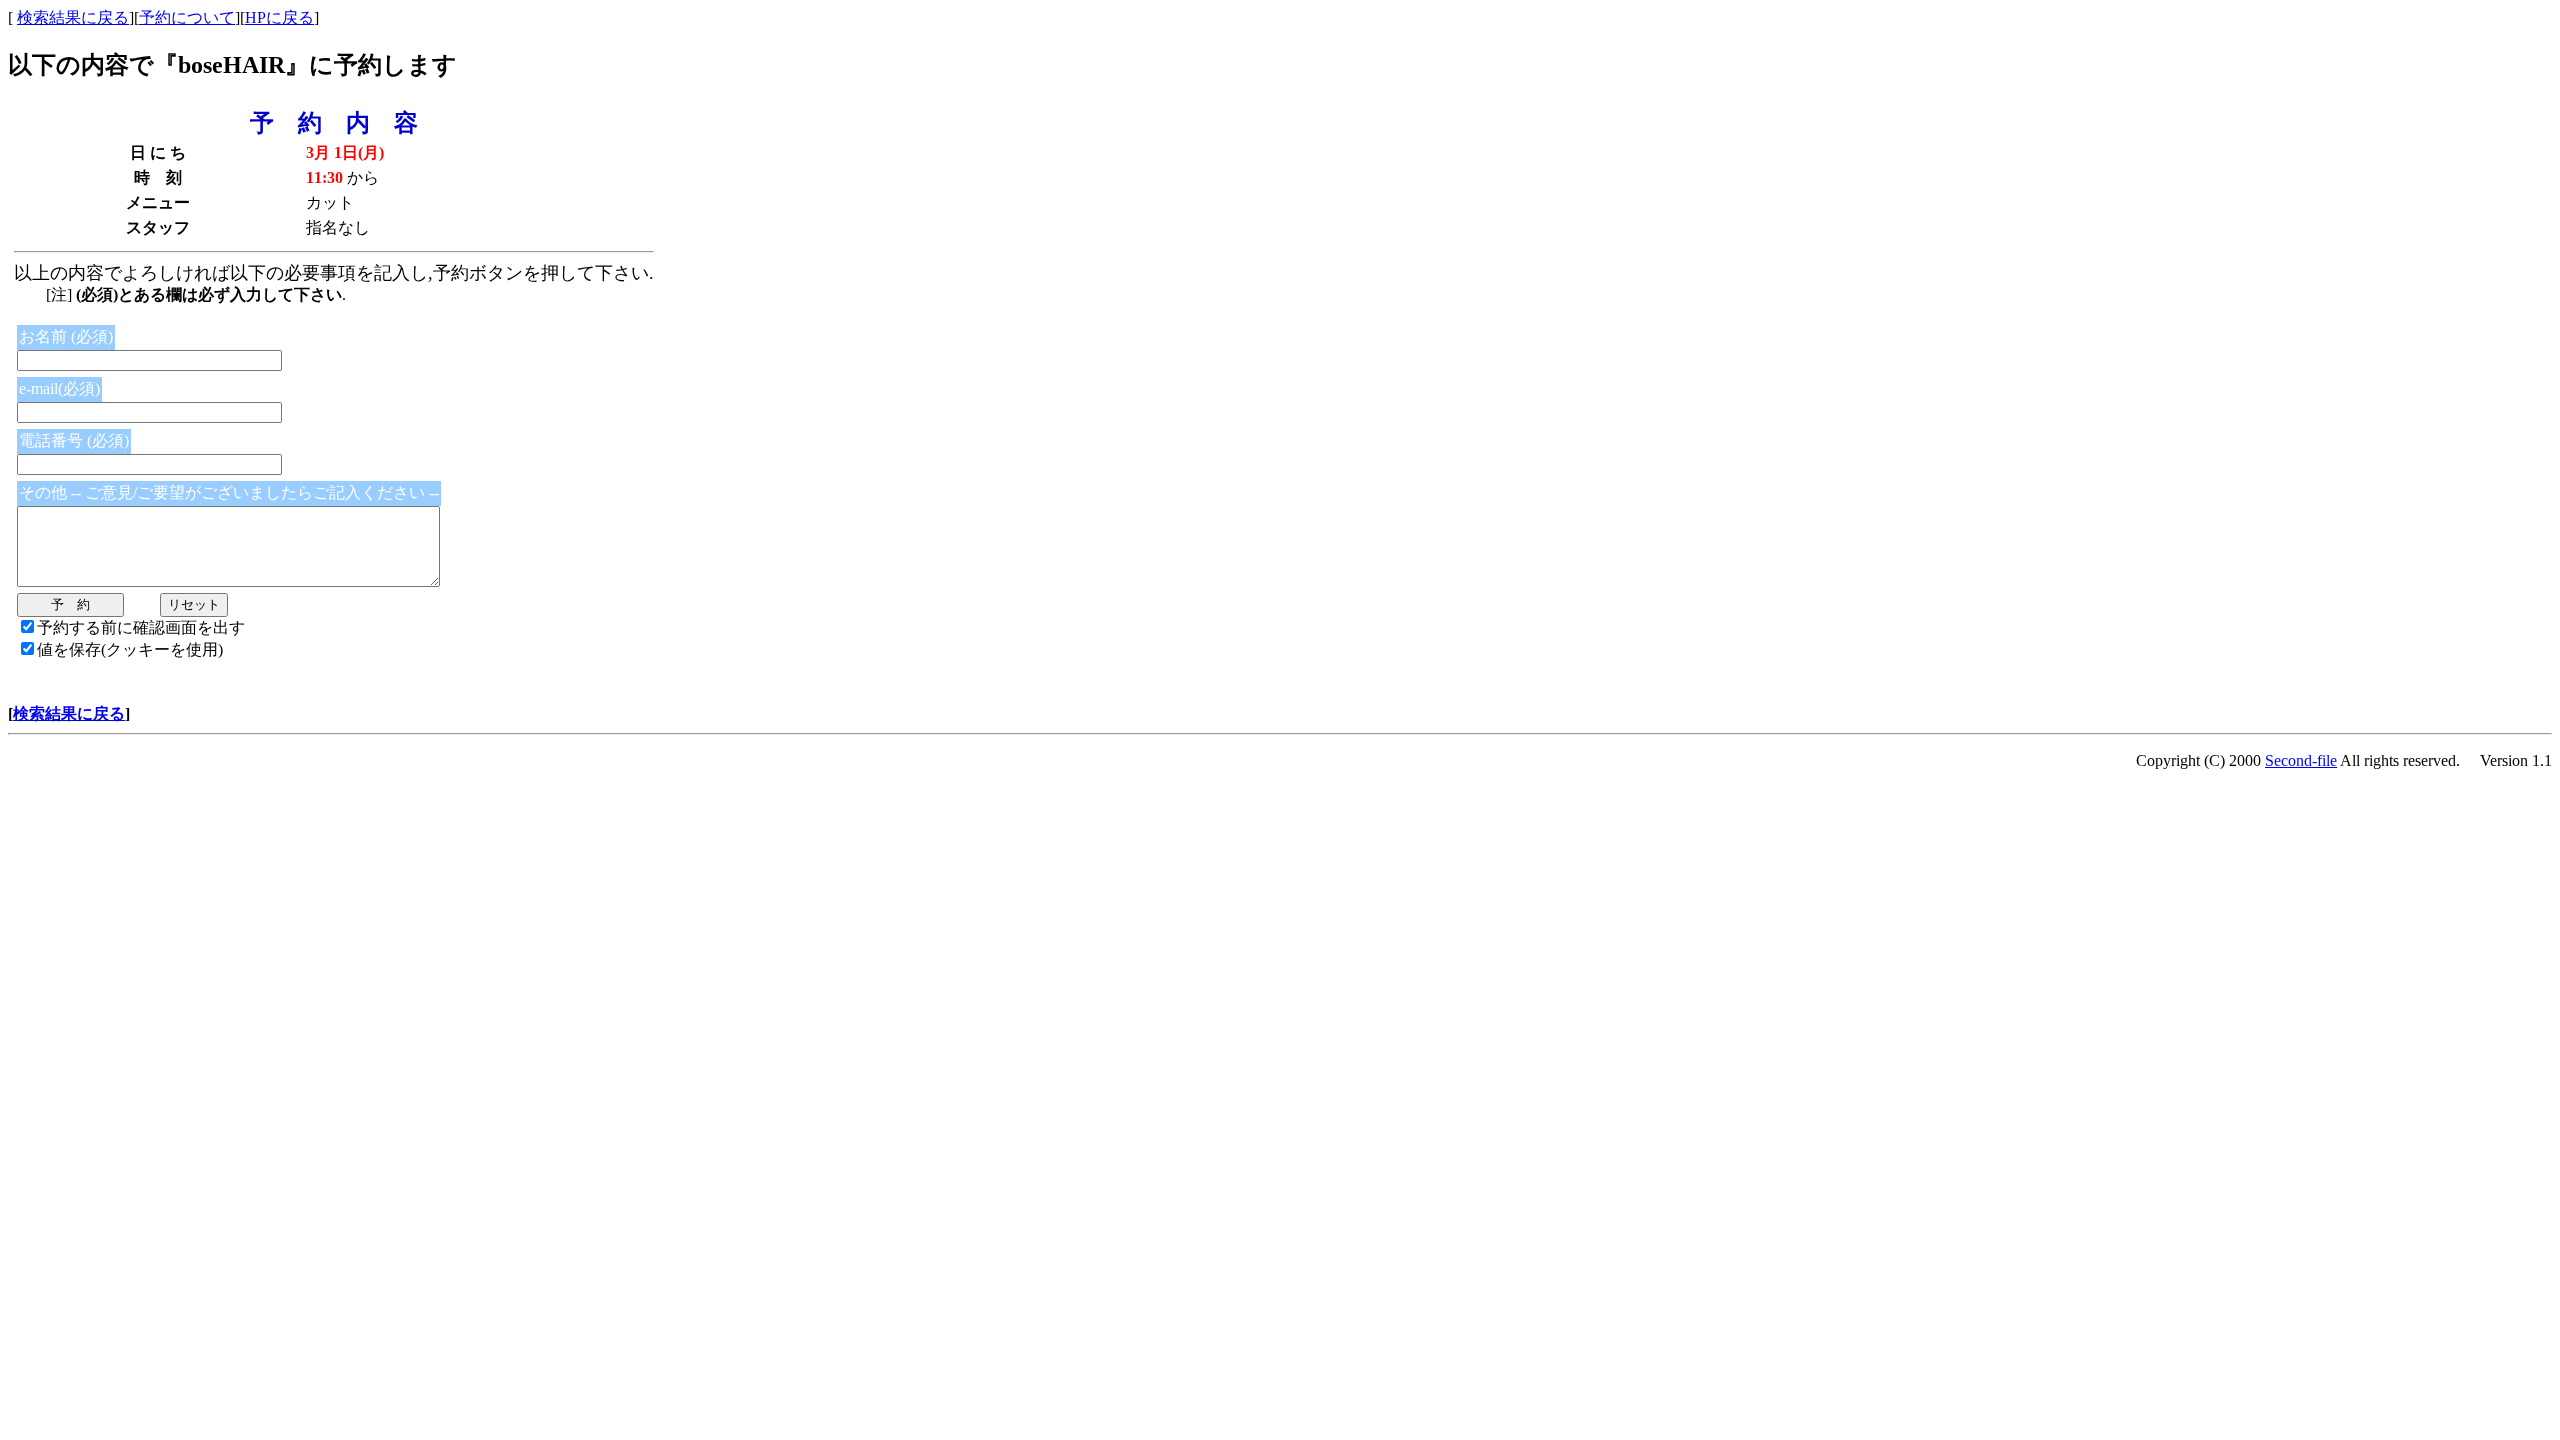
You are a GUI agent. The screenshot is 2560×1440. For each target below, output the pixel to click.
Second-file (2301, 760)
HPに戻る (279, 17)
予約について (187, 17)
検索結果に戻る (73, 17)
